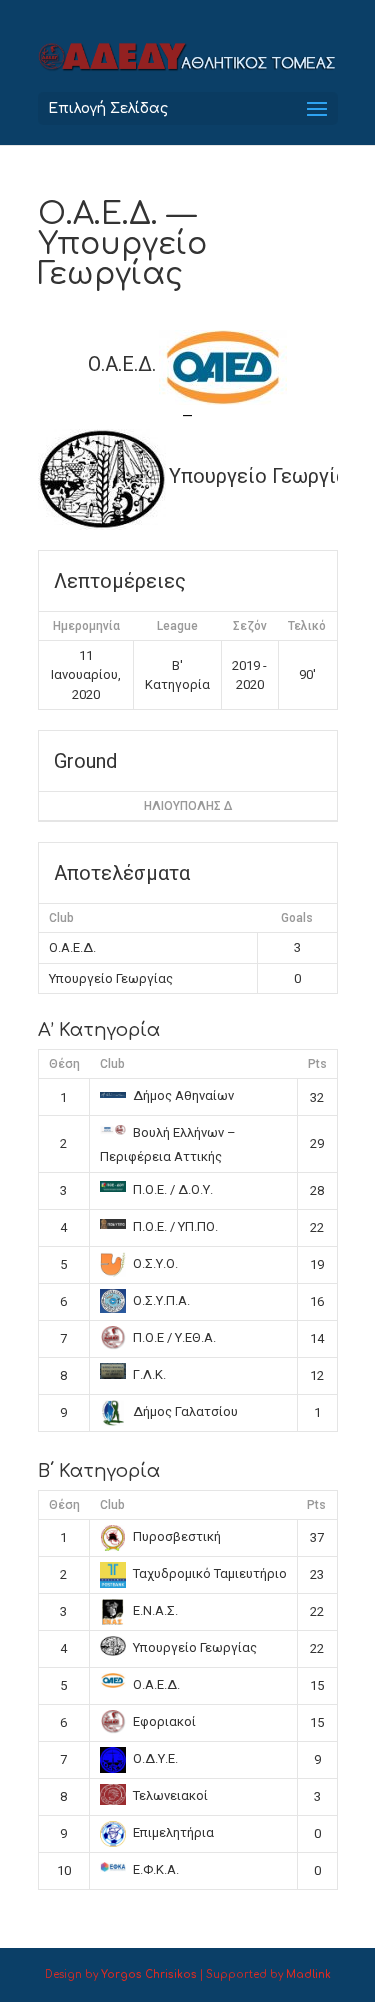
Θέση (64, 1064)
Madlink (308, 1974)
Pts (317, 1064)
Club (112, 1064)
